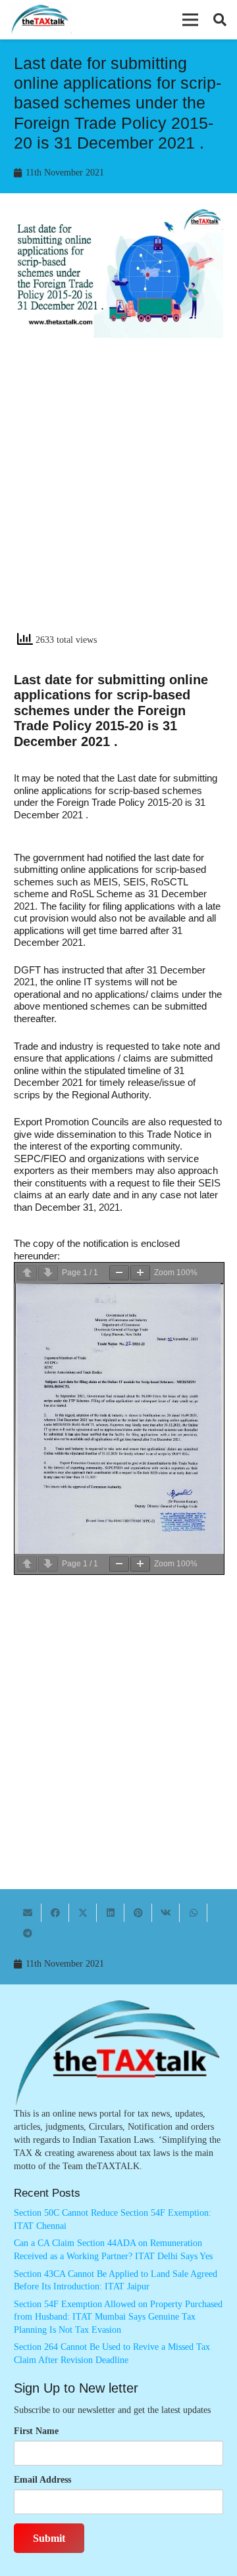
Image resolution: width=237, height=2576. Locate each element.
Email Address (42, 2480)
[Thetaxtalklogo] (40, 20)
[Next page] (48, 1273)
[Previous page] (27, 1273)
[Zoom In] (140, 1273)
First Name (36, 2431)
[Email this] (28, 1913)
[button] (190, 20)
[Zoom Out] (119, 1273)
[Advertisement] (118, 496)
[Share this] (55, 1913)
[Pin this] (138, 1913)
